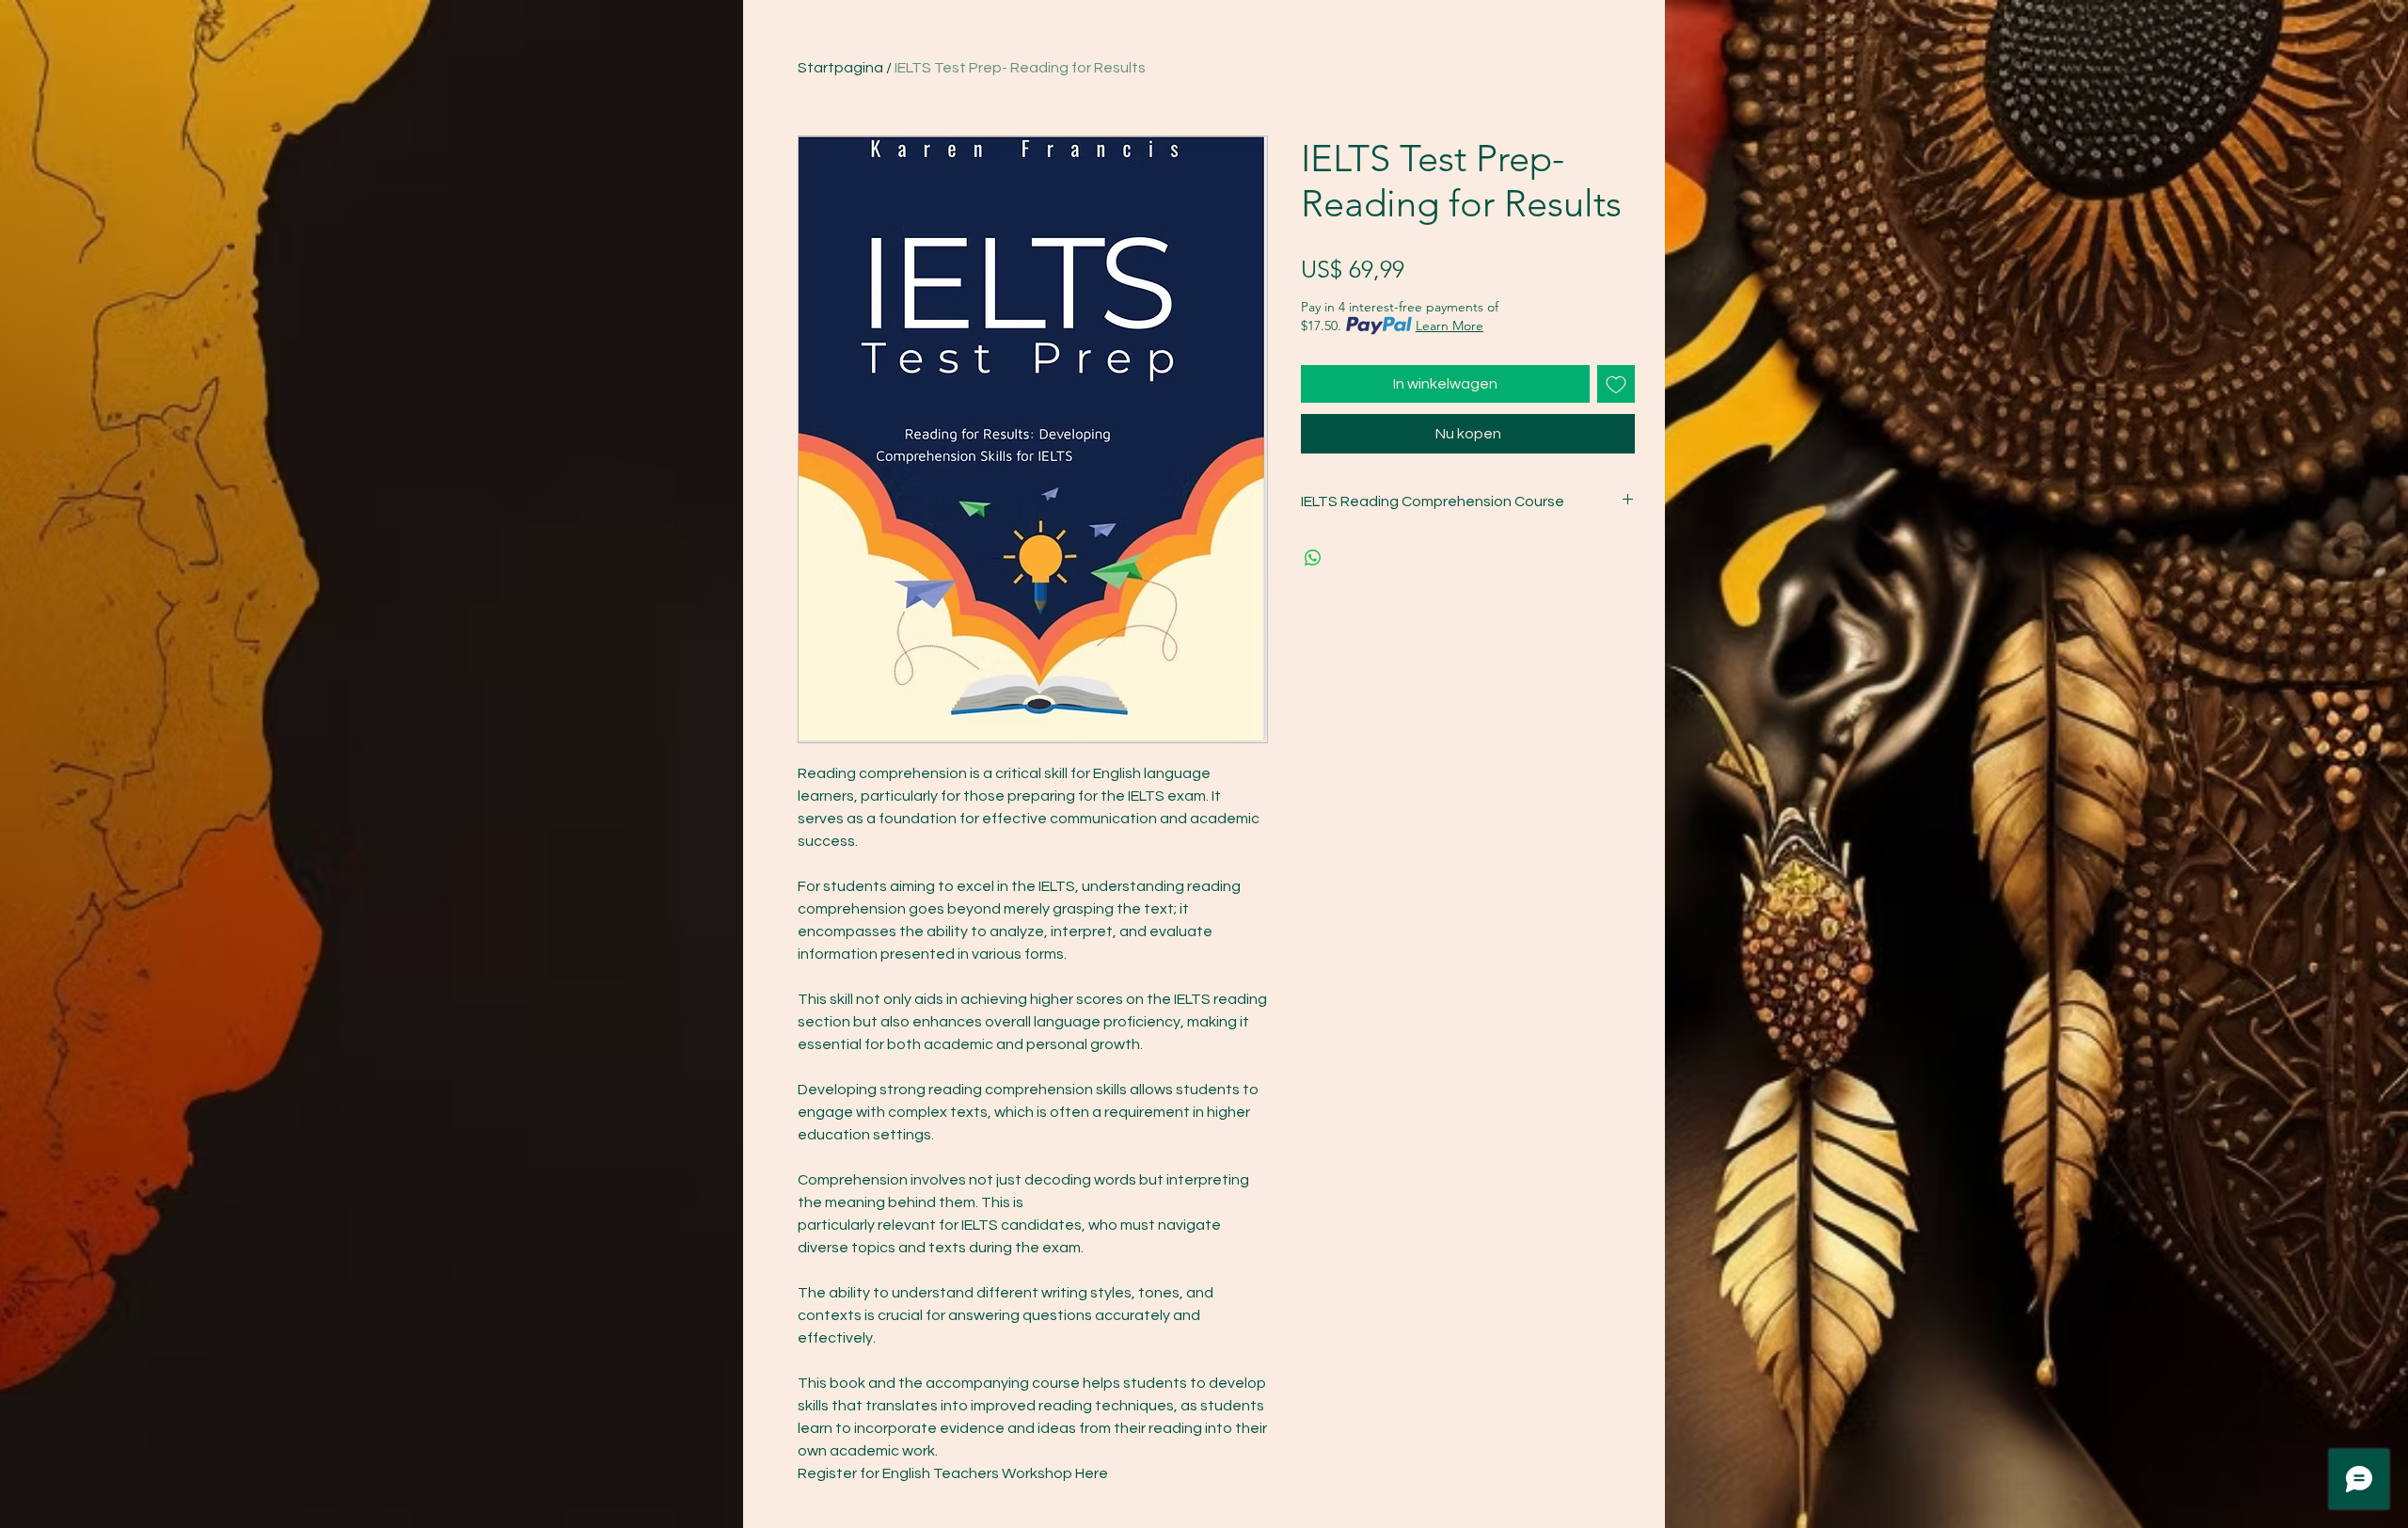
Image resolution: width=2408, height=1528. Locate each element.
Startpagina (840, 68)
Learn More (1450, 326)
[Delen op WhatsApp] (1313, 558)
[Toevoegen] (1616, 384)
